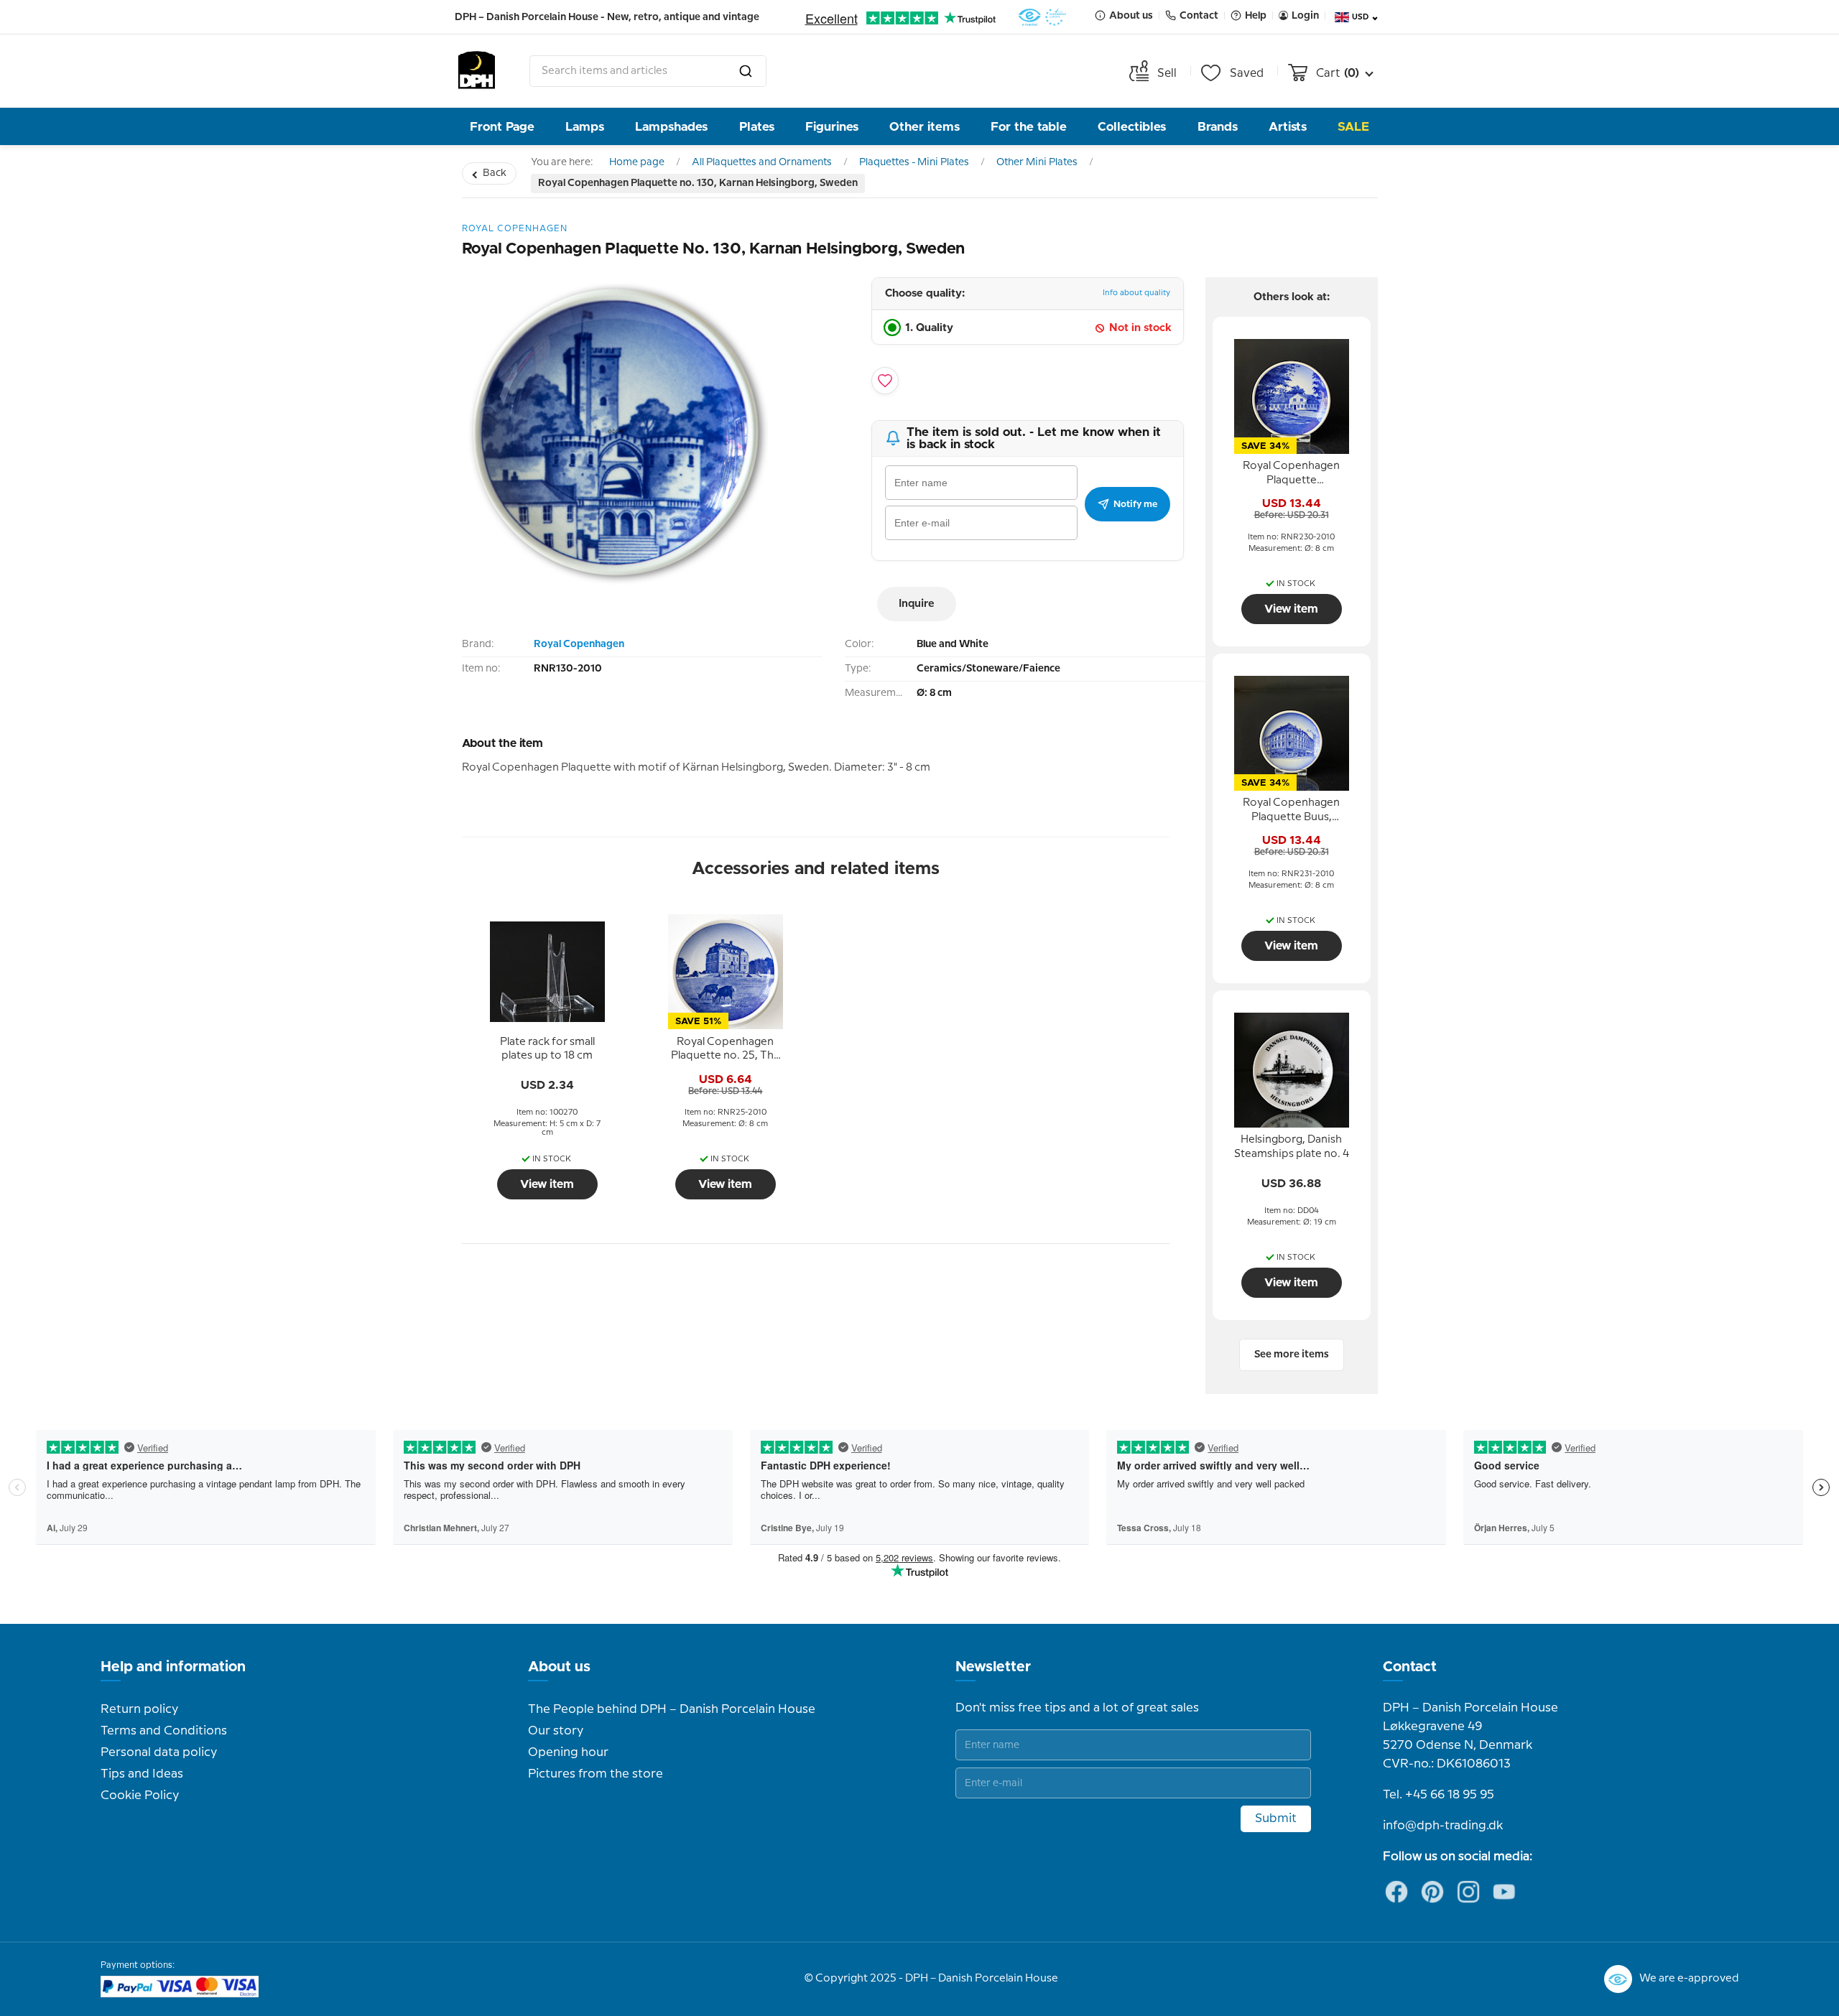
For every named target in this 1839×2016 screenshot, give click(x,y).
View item (547, 1184)
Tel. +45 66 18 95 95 (1439, 1795)
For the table (1029, 127)
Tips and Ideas (142, 1774)
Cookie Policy (140, 1796)
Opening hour (568, 1752)
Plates (757, 127)
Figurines (832, 127)
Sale (1353, 127)
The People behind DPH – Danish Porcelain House (672, 1709)
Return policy (139, 1709)
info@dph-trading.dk (1443, 1826)
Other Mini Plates (1037, 162)
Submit (1276, 1818)
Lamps (585, 127)
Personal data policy (159, 1752)
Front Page (502, 127)
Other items (925, 127)
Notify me (1135, 504)
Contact (1410, 1667)
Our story (556, 1731)
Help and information (173, 1667)
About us (559, 1667)
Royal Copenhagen (579, 644)
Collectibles (1132, 127)
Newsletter (993, 1667)
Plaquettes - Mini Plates (914, 162)
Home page (637, 162)
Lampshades (671, 127)
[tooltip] (547, 1049)
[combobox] (648, 71)
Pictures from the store (596, 1774)
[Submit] (746, 71)
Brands (1218, 127)
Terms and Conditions (164, 1731)
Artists (1288, 127)
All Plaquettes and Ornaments (762, 162)
